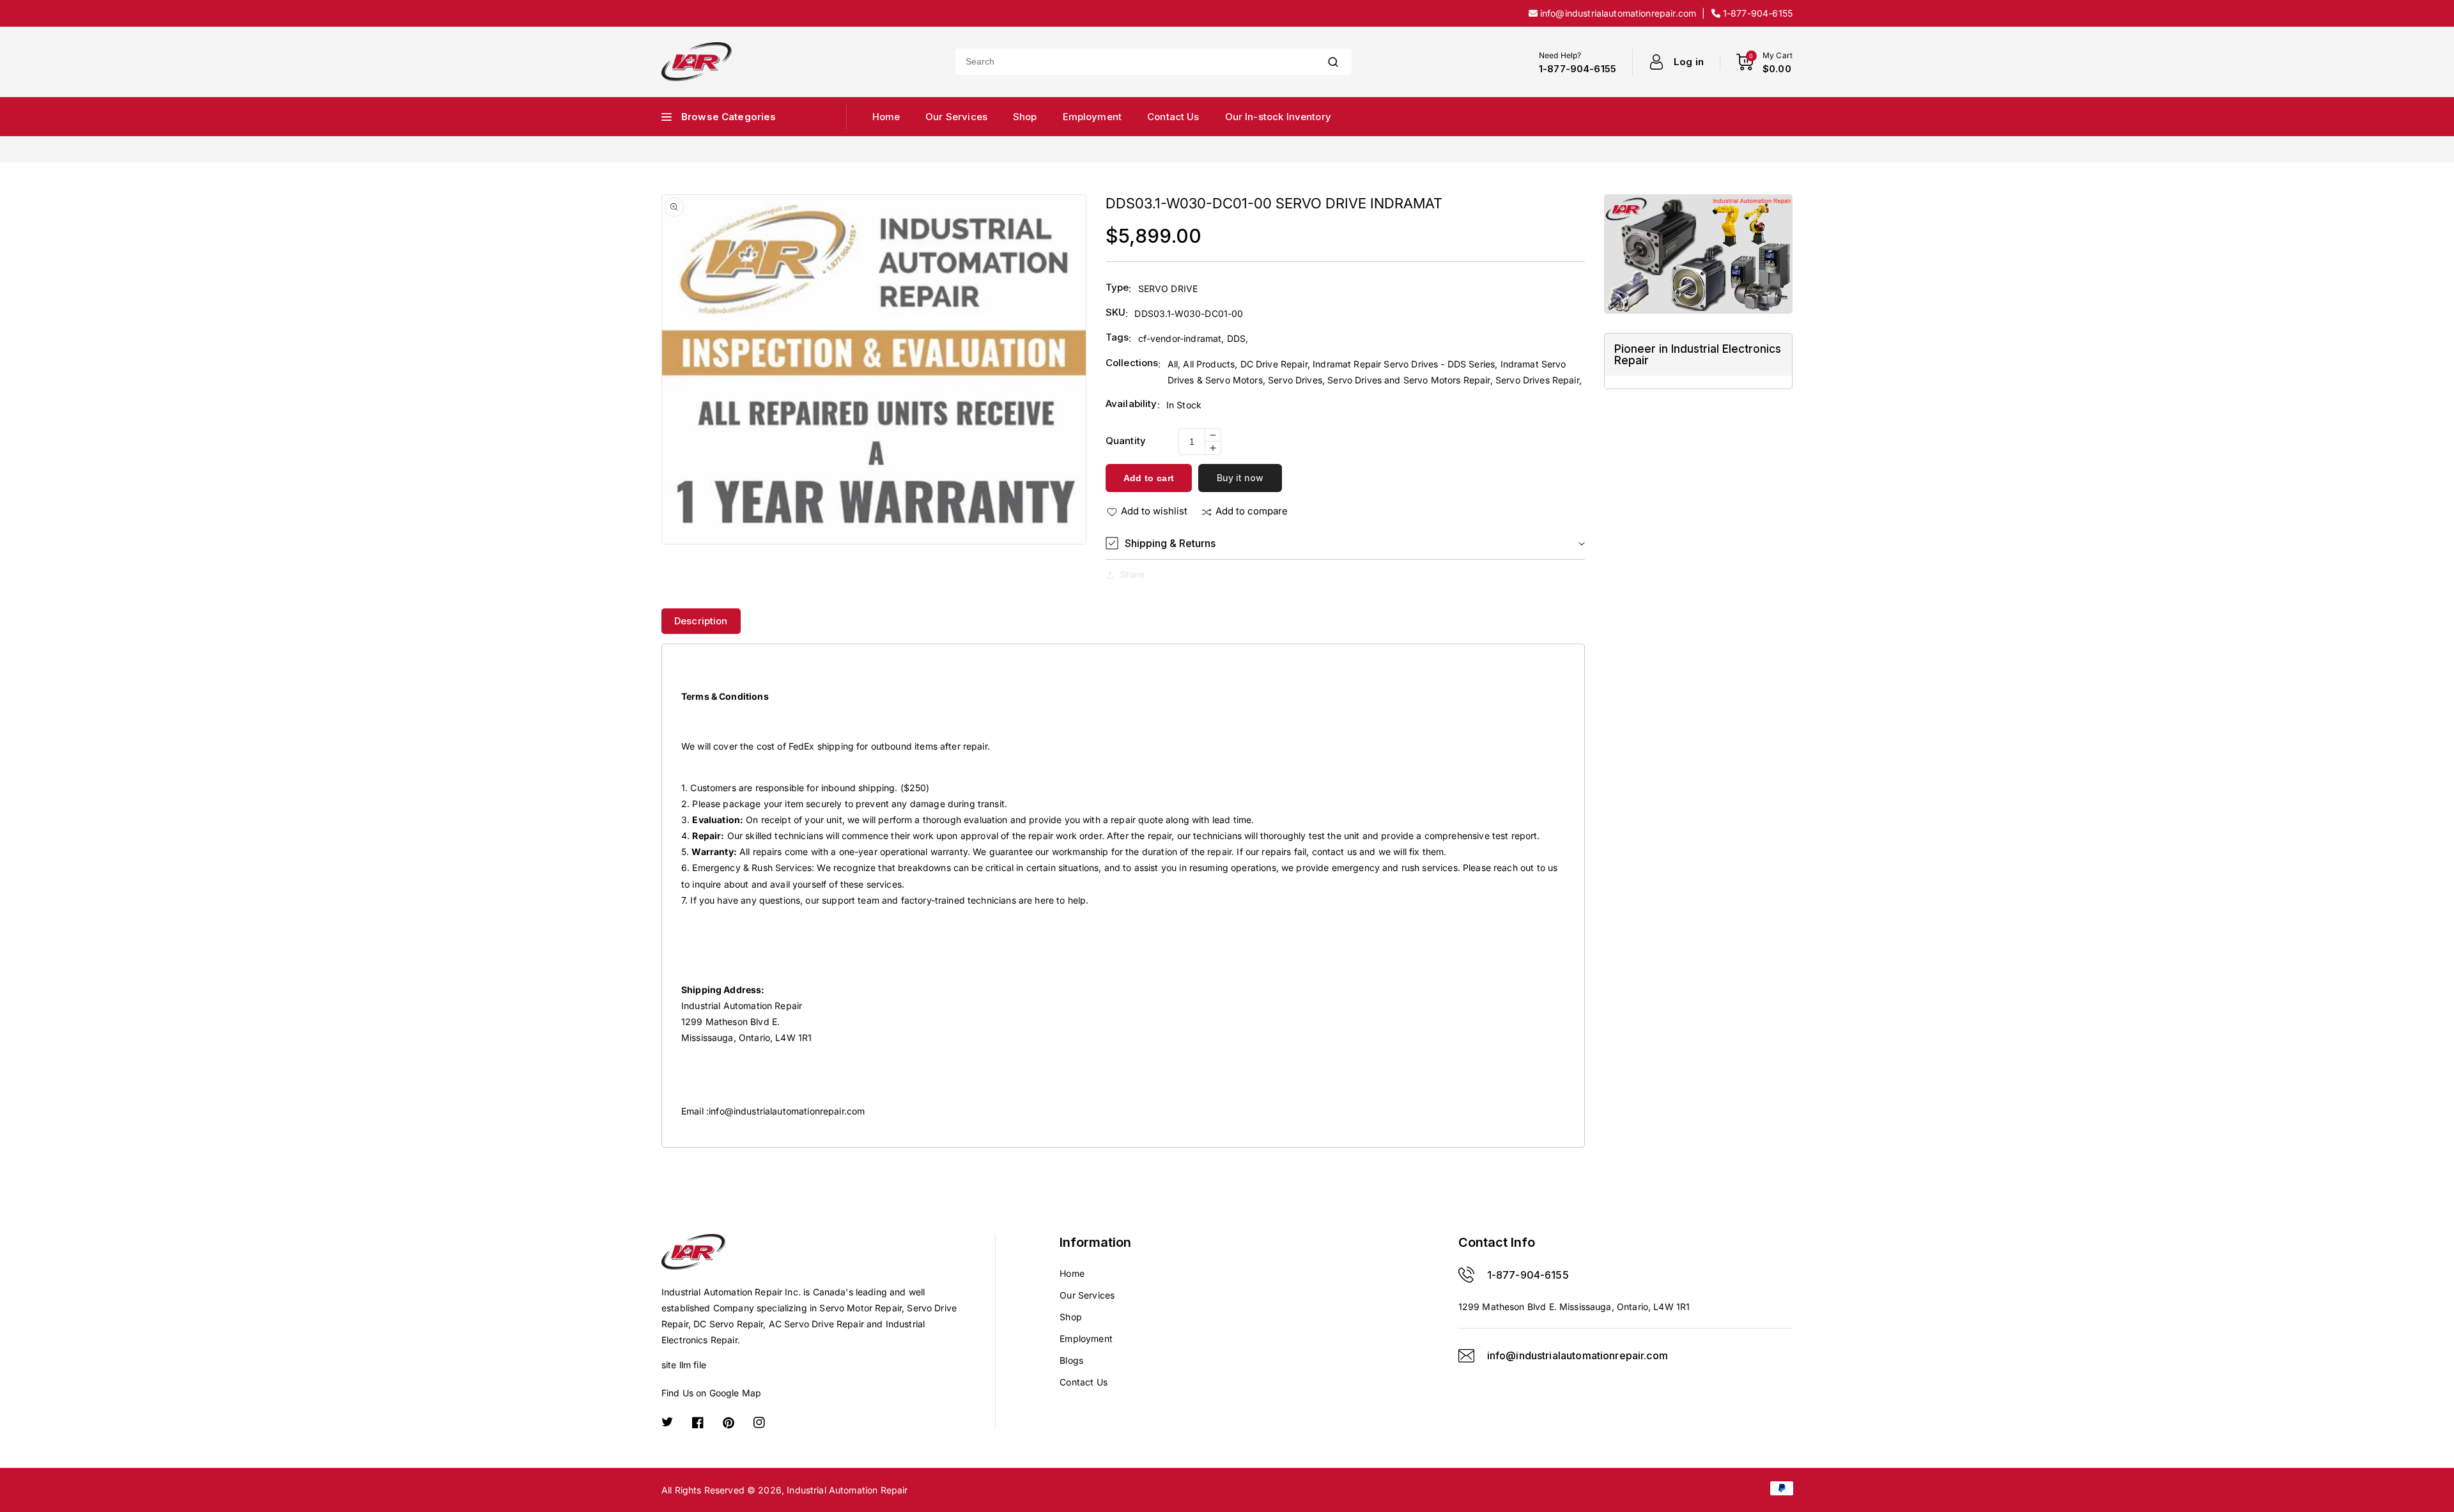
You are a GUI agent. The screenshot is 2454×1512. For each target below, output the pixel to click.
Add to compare (1252, 511)
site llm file (684, 1365)
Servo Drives (1295, 380)
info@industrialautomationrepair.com (787, 1111)
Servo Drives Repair (1537, 380)
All (1173, 364)
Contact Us (1084, 1382)
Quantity (1126, 441)
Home (1072, 1273)
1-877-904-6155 (1528, 1275)
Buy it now (1240, 478)
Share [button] (1133, 574)
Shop (1071, 1317)
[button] (1345, 544)
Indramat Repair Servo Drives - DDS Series (1404, 364)
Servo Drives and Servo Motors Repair (1408, 380)
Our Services (1087, 1295)
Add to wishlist (1154, 511)
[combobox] (1135, 62)
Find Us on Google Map (711, 1393)
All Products (1209, 364)
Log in (1689, 62)
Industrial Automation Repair (847, 1490)
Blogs (1071, 1360)
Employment (1086, 1338)
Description (701, 621)
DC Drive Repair (1274, 364)
